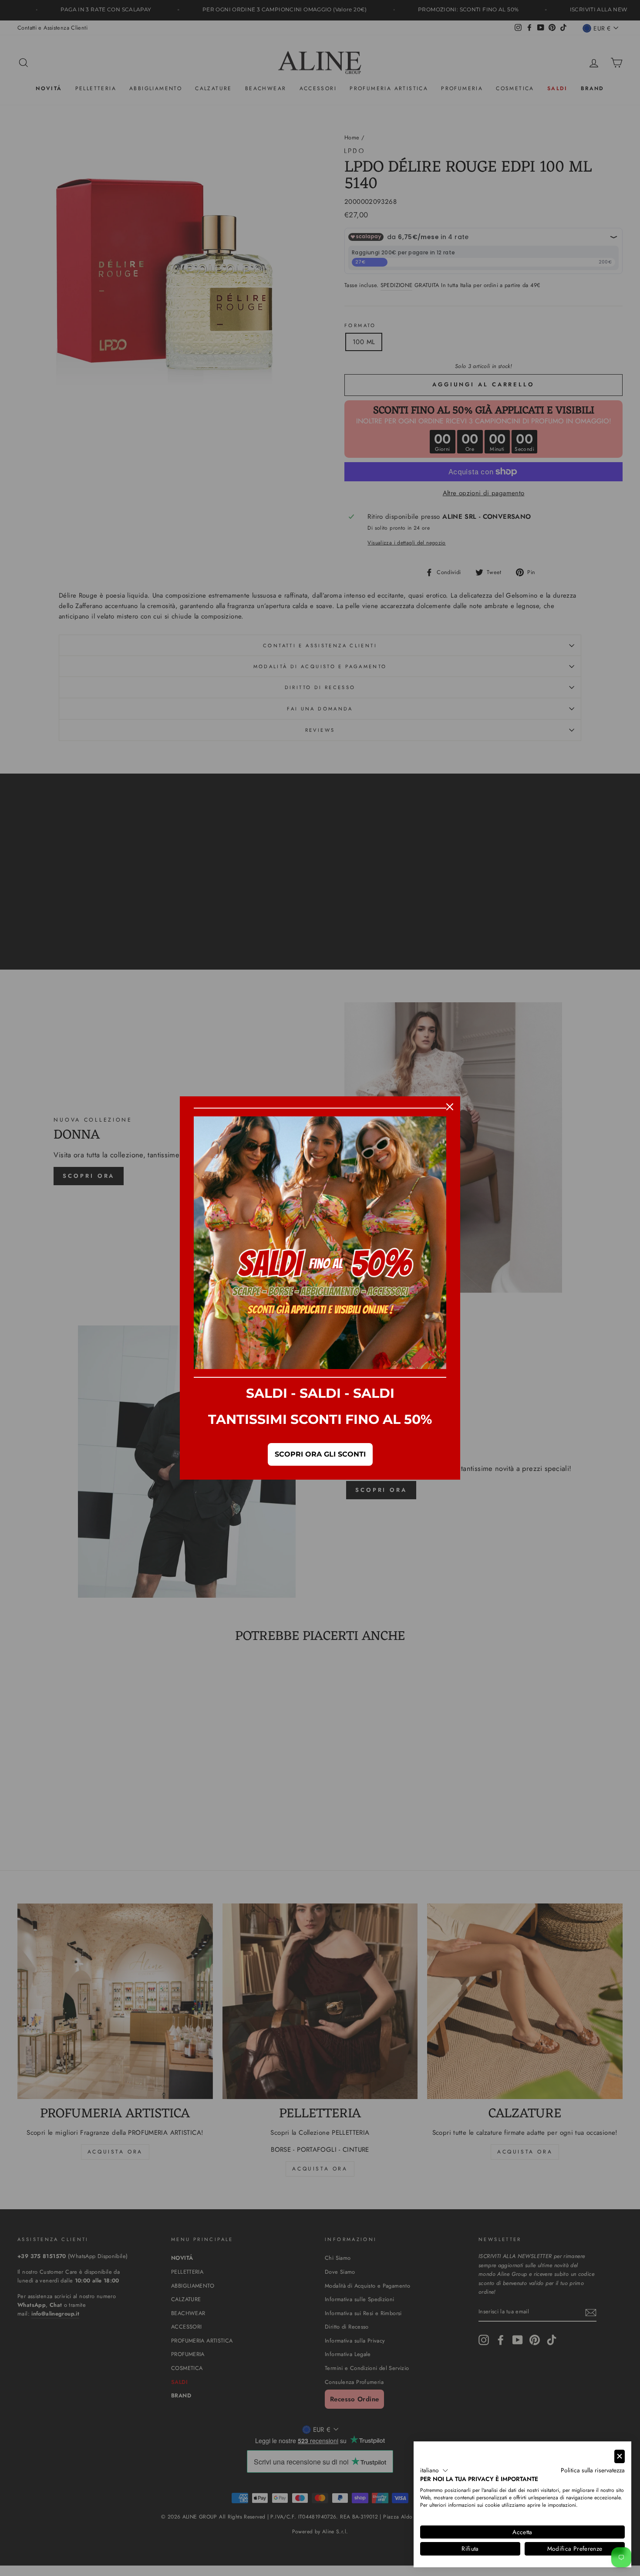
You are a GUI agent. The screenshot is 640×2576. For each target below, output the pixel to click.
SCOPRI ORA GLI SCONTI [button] (320, 1454)
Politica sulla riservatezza (593, 2470)
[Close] (450, 1107)
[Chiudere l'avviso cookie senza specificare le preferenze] (620, 2456)
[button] (434, 2471)
